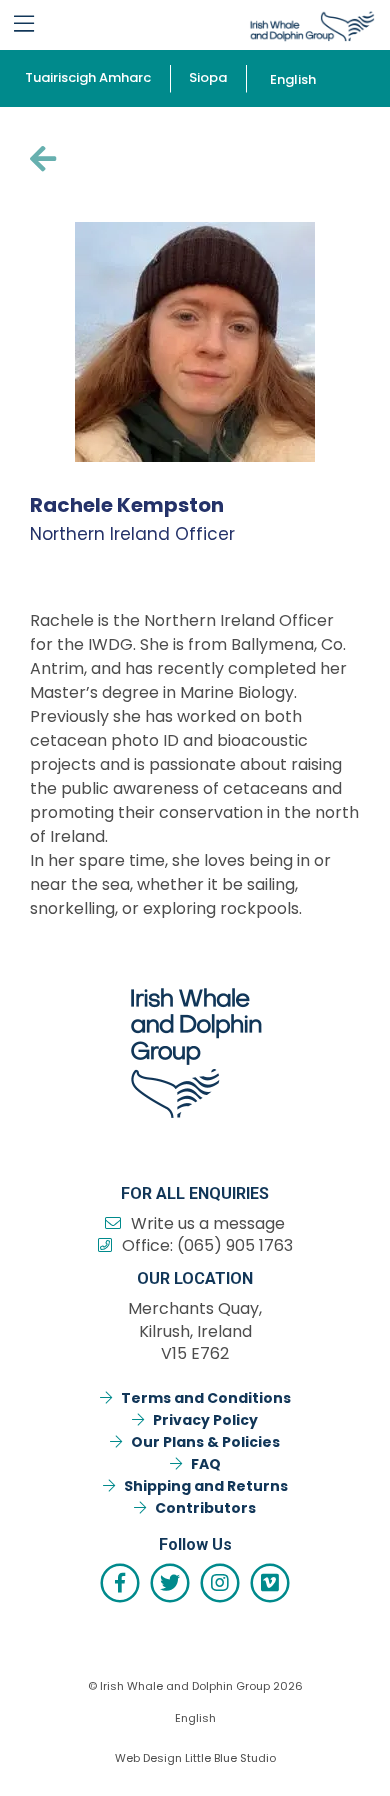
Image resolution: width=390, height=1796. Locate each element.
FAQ (206, 1464)
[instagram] (220, 1583)
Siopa (208, 77)
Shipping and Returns (206, 1486)
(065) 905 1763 (235, 1245)
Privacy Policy (205, 1420)
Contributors (205, 1508)
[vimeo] (270, 1583)
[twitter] (170, 1583)
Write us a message (208, 1223)
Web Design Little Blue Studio (195, 1758)
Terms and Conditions (206, 1398)
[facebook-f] (120, 1583)
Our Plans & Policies (205, 1442)
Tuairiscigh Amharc (88, 77)
